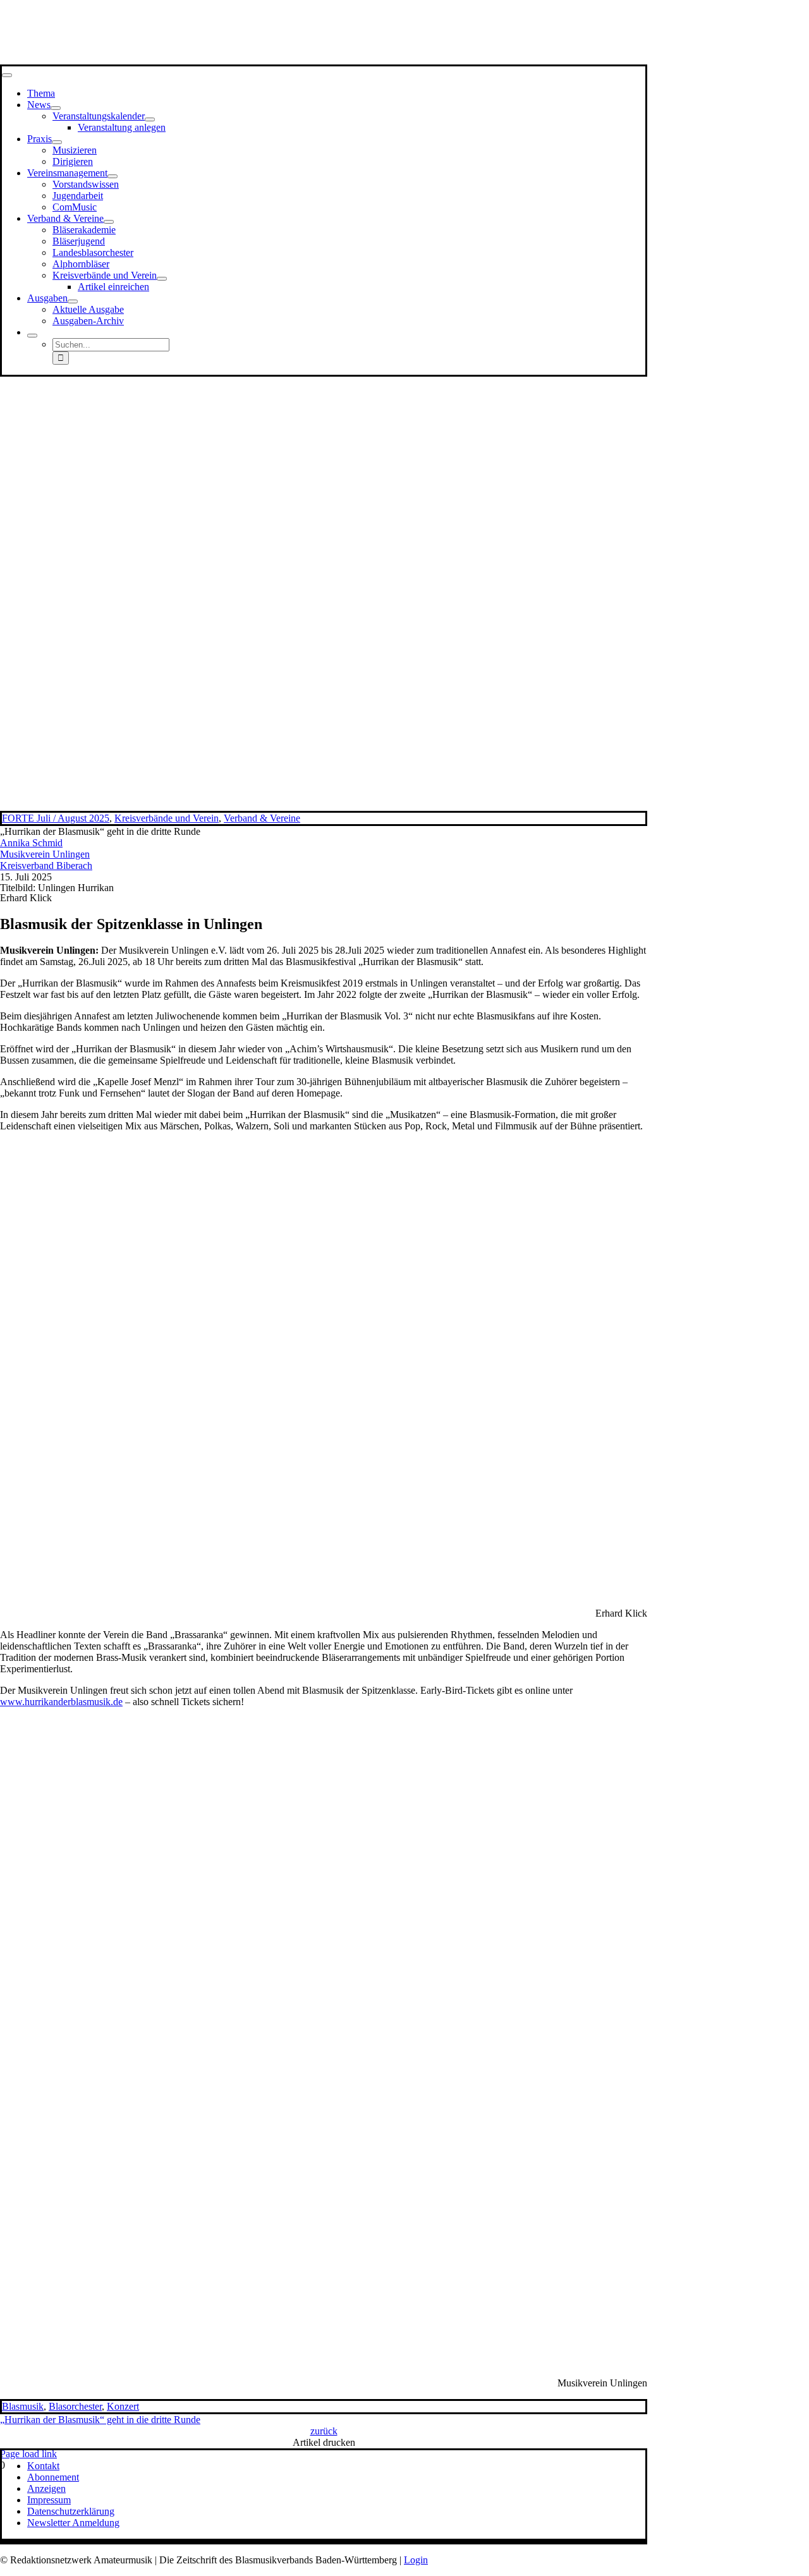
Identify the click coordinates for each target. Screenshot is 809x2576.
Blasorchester (75, 2406)
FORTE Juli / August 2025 (56, 818)
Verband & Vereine (262, 818)
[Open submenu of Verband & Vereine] (109, 222)
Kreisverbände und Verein (167, 818)
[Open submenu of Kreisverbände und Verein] (162, 279)
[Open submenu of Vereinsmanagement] (113, 176)
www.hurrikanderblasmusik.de (61, 1702)
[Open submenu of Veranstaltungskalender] (150, 119)
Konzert (123, 2406)
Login (416, 2560)
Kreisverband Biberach (46, 866)
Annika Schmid (31, 843)
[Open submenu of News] (56, 108)
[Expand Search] (32, 336)
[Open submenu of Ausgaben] (73, 301)
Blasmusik (23, 2406)
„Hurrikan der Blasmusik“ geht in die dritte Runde (100, 2420)
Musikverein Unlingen (45, 854)
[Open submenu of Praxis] (57, 142)
